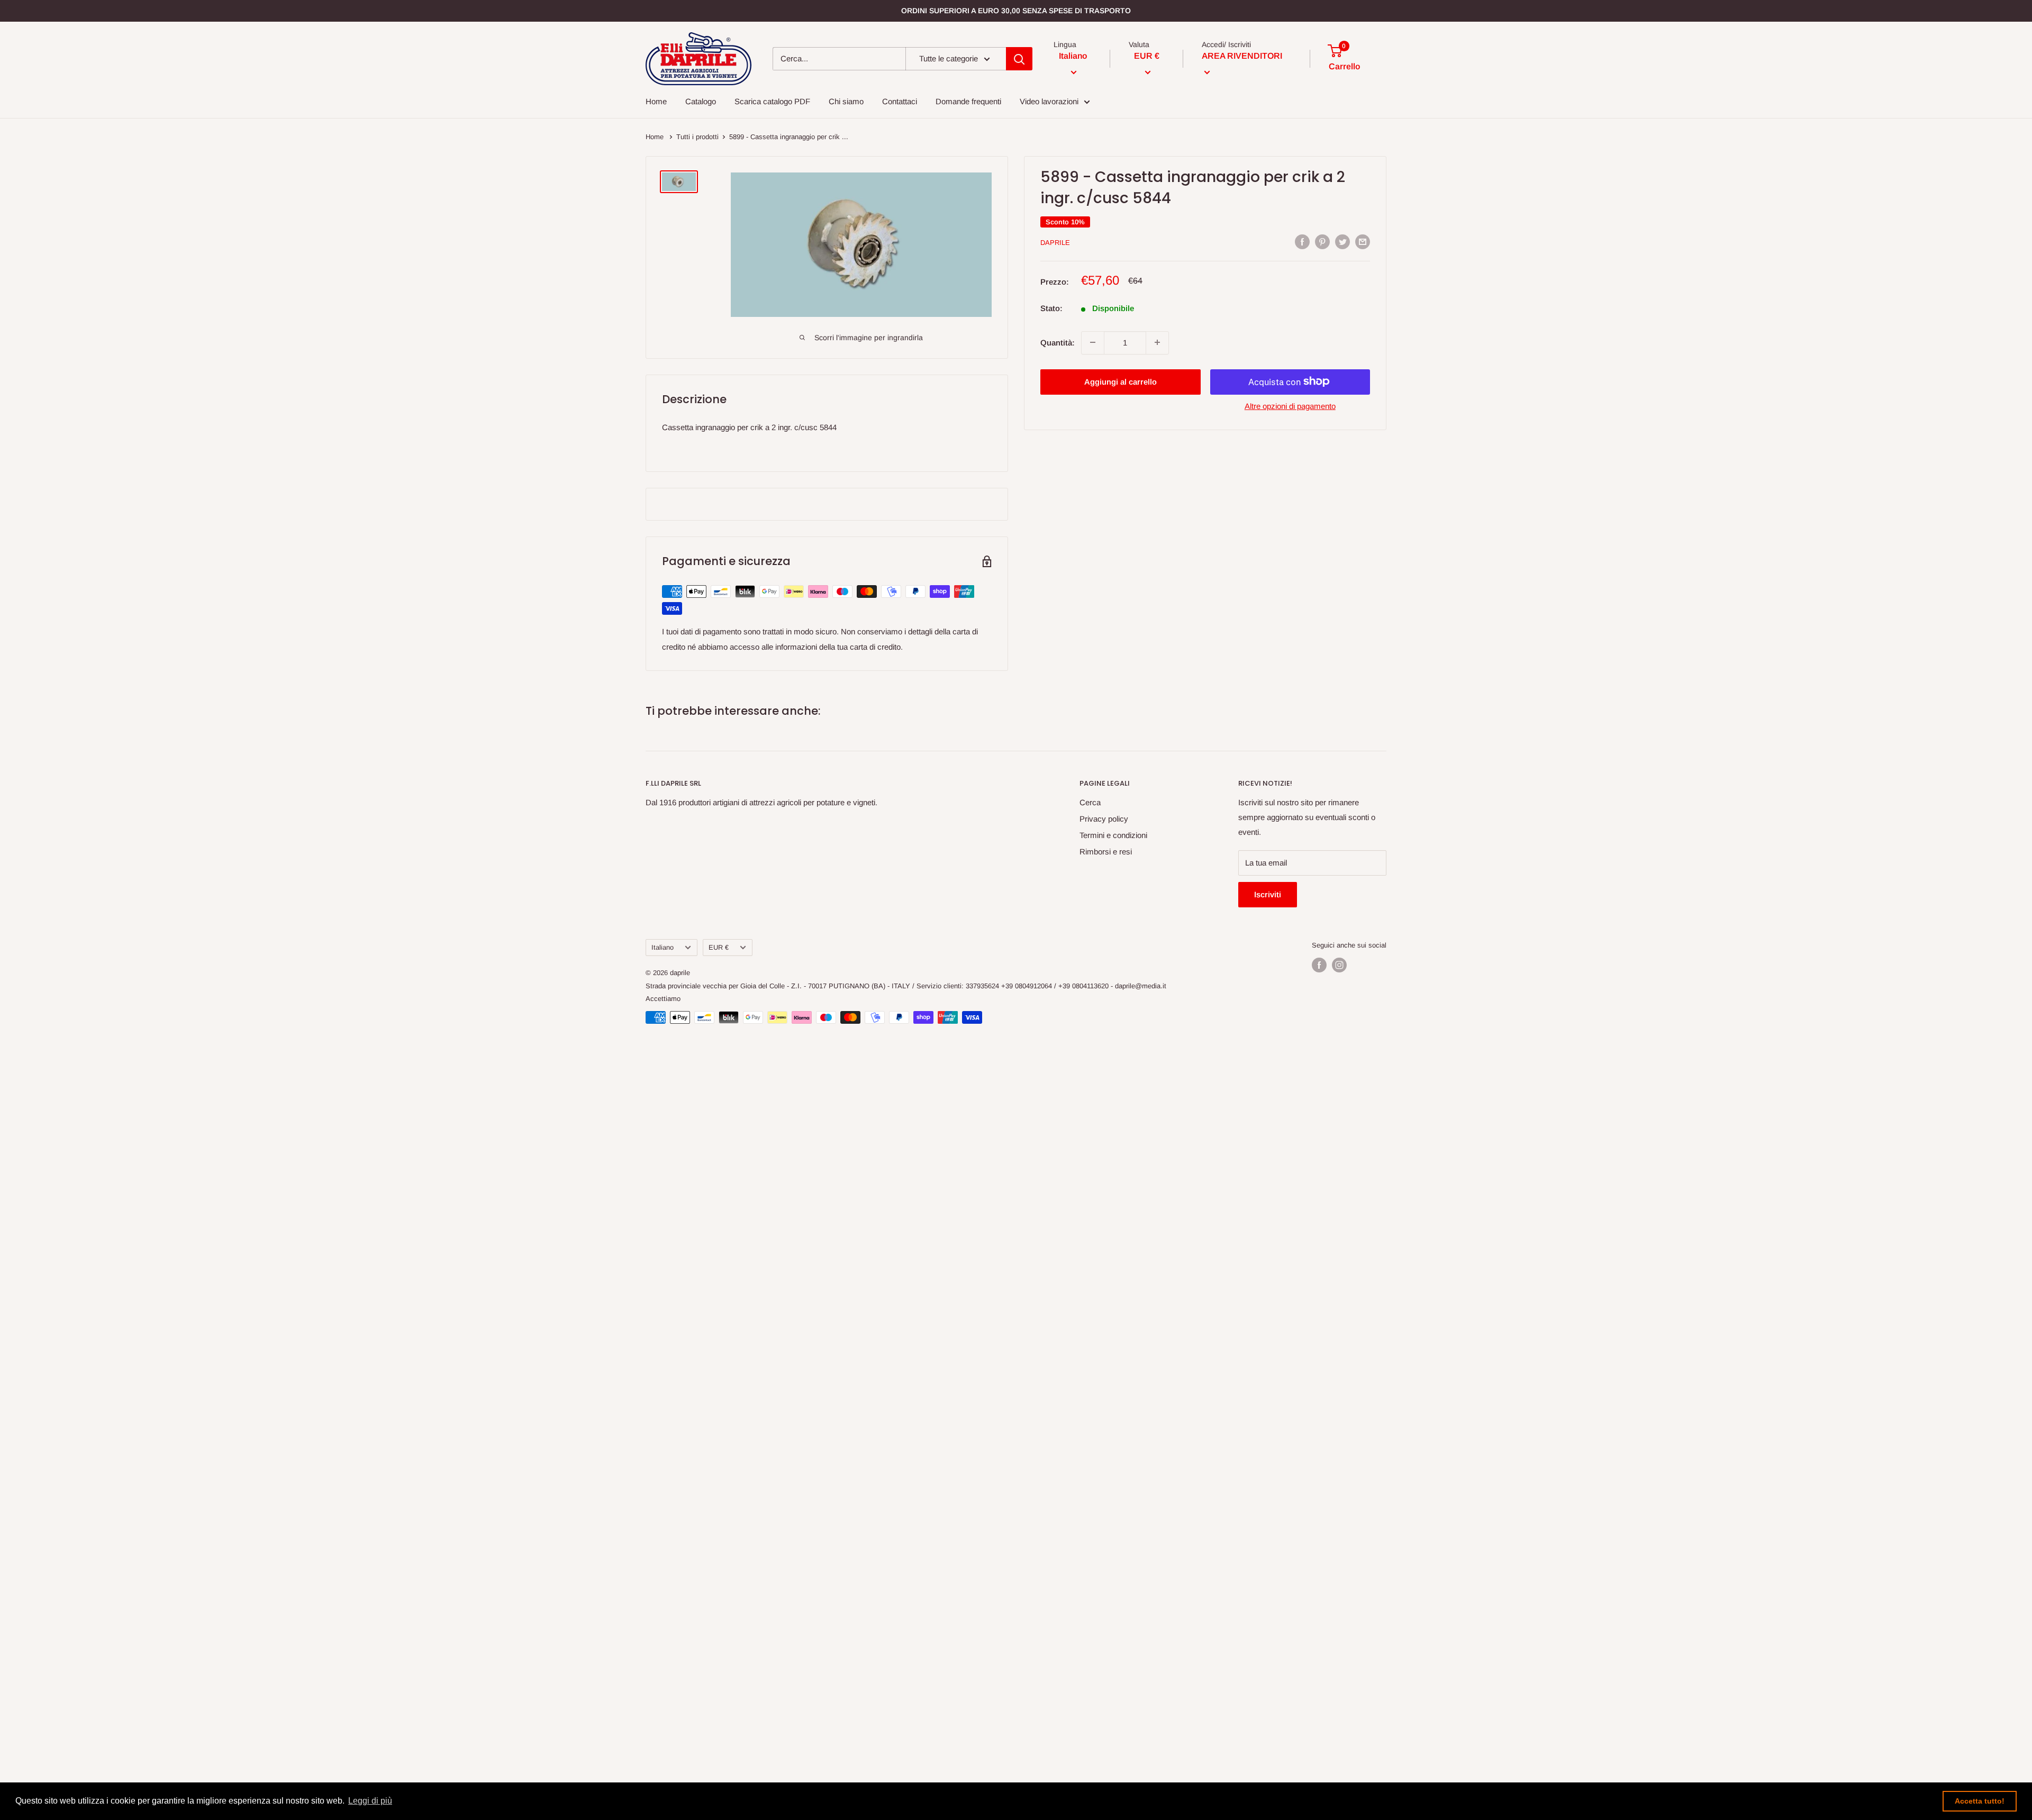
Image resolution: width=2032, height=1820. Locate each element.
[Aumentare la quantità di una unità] (1157, 342)
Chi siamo (846, 101)
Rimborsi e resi (1106, 852)
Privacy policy (1104, 819)
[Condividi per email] (1363, 242)
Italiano (663, 947)
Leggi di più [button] (370, 1801)
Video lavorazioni (1049, 101)
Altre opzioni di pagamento (1290, 406)
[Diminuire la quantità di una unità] (1093, 342)
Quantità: (1058, 342)
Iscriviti (1268, 894)
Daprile (1055, 243)
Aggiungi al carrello (1121, 381)
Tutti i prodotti (697, 137)
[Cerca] (1019, 59)
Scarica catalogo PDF (772, 101)
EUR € (719, 947)
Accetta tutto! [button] (1980, 1801)
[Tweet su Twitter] (1342, 242)
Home (656, 101)
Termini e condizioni (1113, 835)
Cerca (1090, 802)
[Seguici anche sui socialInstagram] (1339, 965)
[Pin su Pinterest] (1322, 242)
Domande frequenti (968, 101)
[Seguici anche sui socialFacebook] (1319, 965)
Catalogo (701, 101)
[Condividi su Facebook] (1302, 242)
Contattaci (900, 101)
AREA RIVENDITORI (1242, 56)
